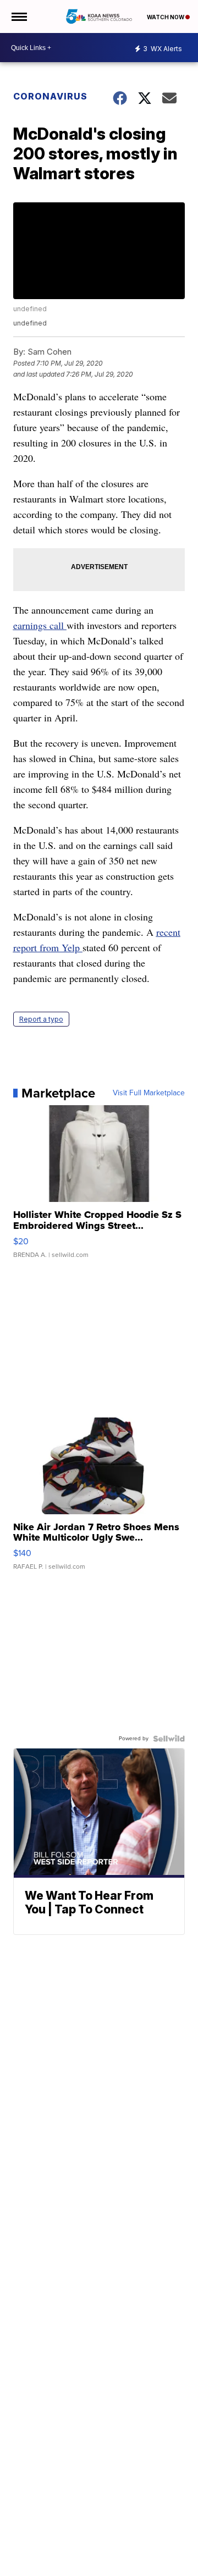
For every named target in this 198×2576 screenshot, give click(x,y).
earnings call (40, 625)
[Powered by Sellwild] (169, 1739)
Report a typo (41, 1019)
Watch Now (166, 17)
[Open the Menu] (18, 16)
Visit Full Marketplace (149, 1093)
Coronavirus (50, 96)
